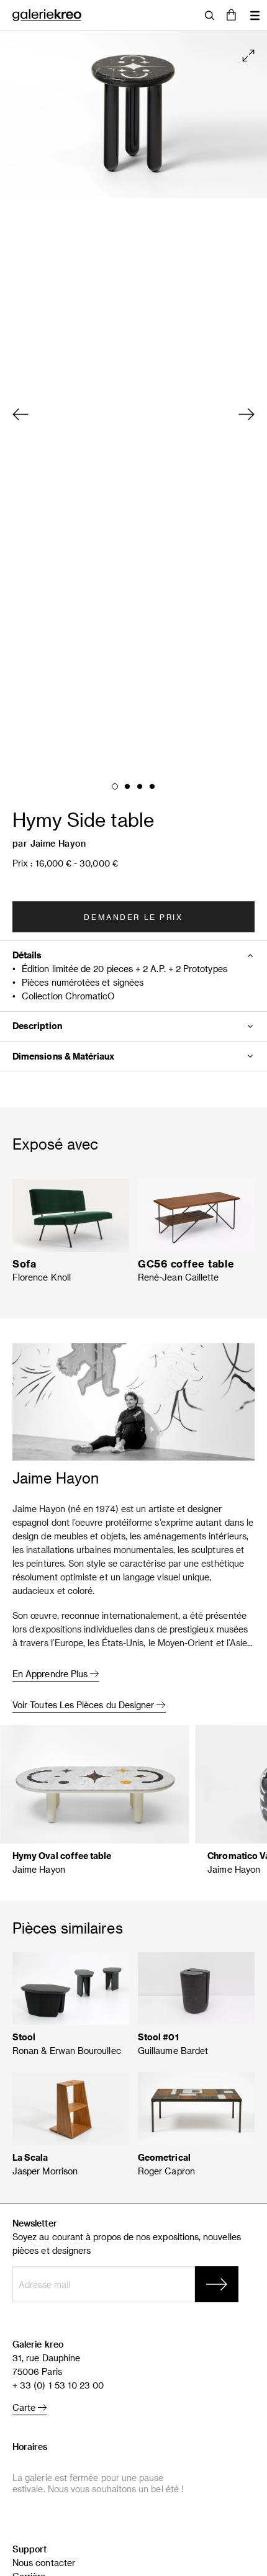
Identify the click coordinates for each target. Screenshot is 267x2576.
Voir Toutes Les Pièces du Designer (84, 1705)
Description (37, 1026)
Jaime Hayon (58, 843)
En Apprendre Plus (51, 1674)
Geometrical (164, 2157)
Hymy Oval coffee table (62, 1856)
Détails (27, 955)
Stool (24, 2037)
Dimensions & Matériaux (64, 1056)
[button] (231, 16)
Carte (25, 2407)
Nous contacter (44, 2563)
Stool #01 (158, 2037)
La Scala (30, 2157)
